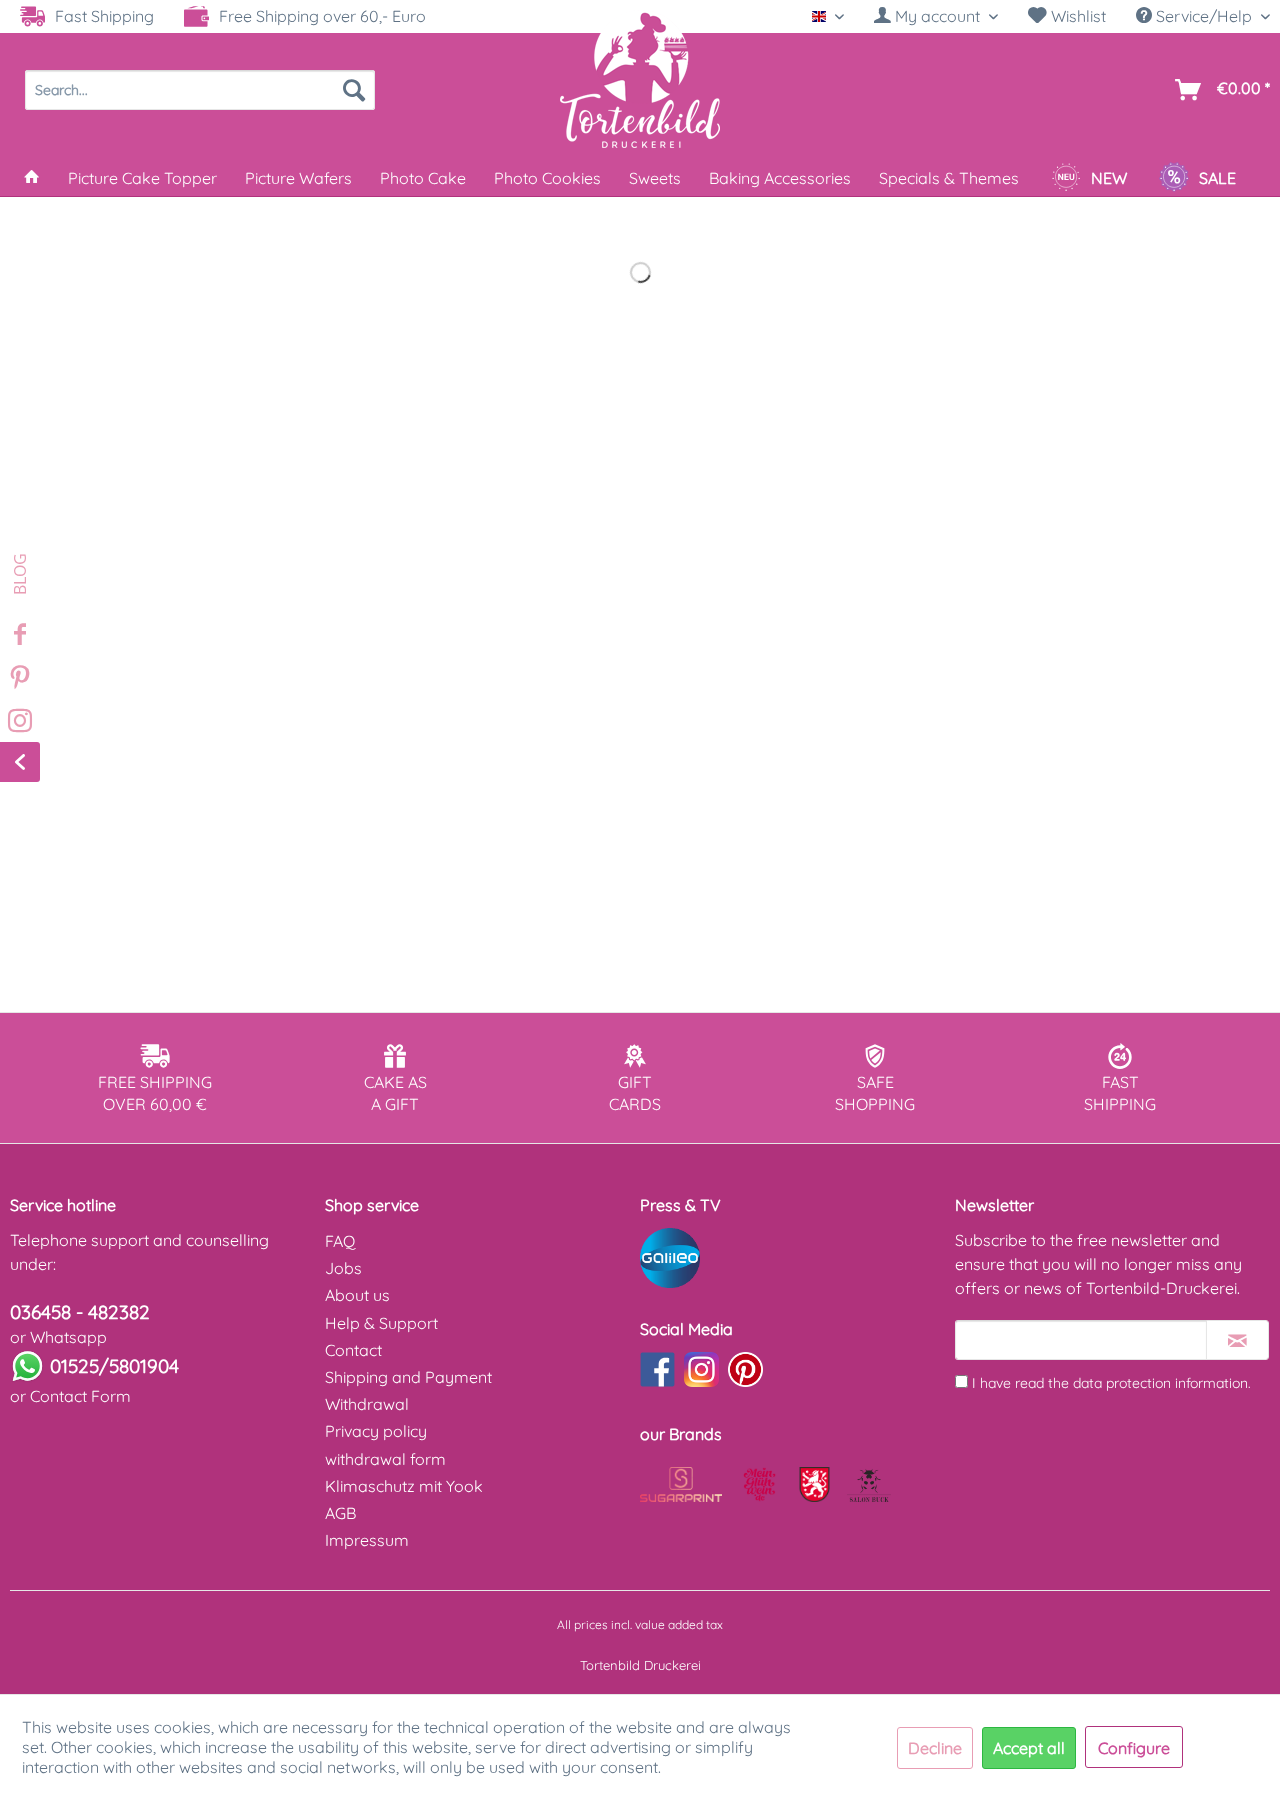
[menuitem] (936, 16)
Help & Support (381, 1323)
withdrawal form (385, 1459)
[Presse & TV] (792, 1258)
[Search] (354, 90)
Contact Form (80, 1396)
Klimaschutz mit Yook (404, 1486)
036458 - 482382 (80, 1312)
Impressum (367, 1540)
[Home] (32, 178)
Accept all (1029, 1748)
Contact (353, 1350)
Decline (935, 1748)
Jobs (343, 1268)
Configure (1134, 1748)
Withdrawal (367, 1404)
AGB (340, 1513)
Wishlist (1076, 16)
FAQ (340, 1241)
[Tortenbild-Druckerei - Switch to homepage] (640, 79)
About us (357, 1295)
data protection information (1160, 1383)
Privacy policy (376, 1431)
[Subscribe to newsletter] (1237, 1340)
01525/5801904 (114, 1366)
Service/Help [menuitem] (1204, 16)
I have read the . (1111, 1383)
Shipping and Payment (408, 1377)
